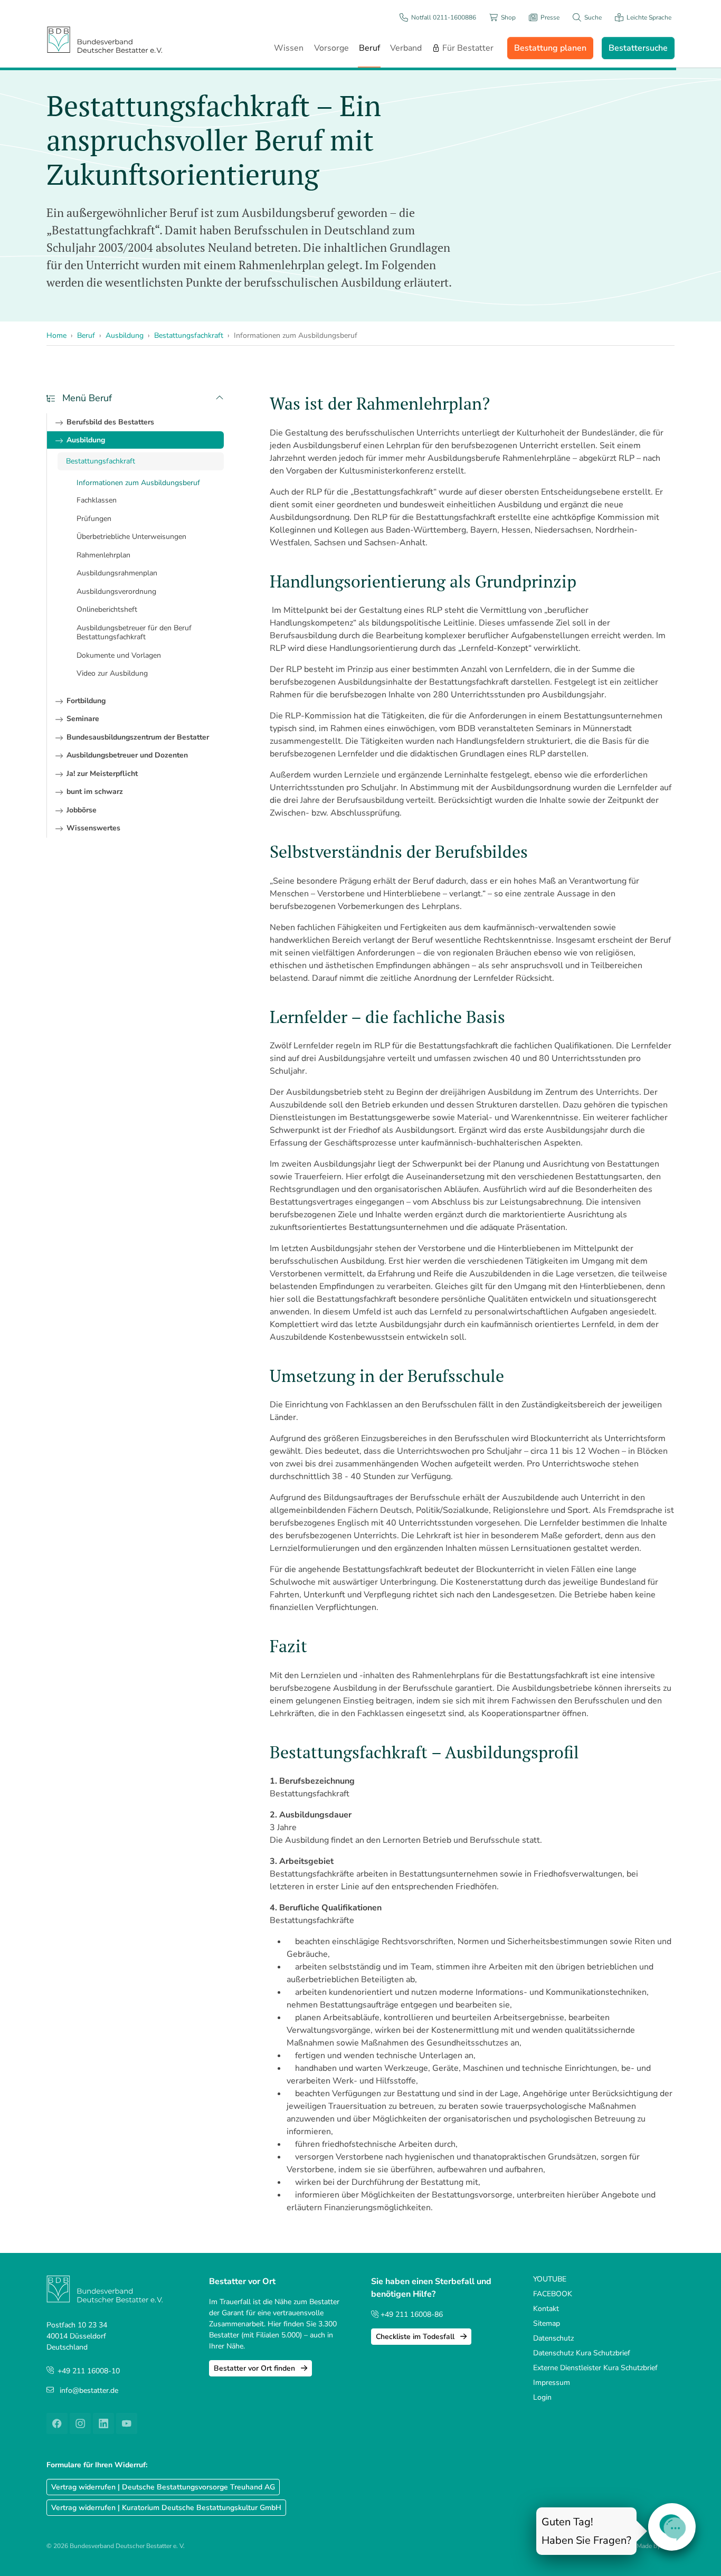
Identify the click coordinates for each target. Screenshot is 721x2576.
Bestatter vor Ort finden (255, 2368)
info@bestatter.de (89, 2390)
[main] (472, 1304)
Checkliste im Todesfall (416, 2337)
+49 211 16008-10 (89, 2371)
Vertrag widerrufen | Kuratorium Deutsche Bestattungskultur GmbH (166, 2508)
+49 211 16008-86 (411, 2314)
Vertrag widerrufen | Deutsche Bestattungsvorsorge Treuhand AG (163, 2487)
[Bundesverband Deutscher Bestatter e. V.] (105, 39)
